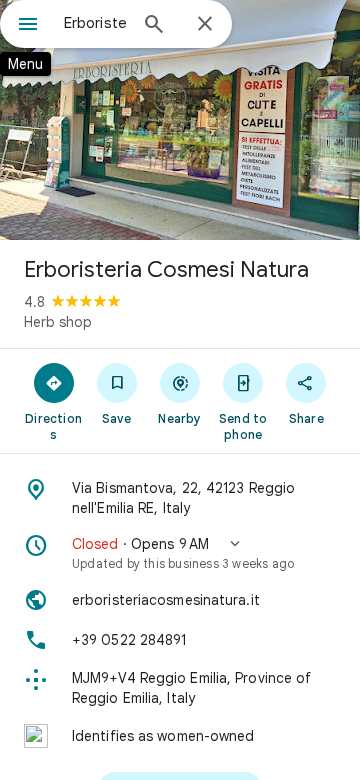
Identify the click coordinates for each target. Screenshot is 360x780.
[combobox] (95, 23)
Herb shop (58, 322)
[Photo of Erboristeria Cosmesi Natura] (180, 120)
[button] (180, 553)
